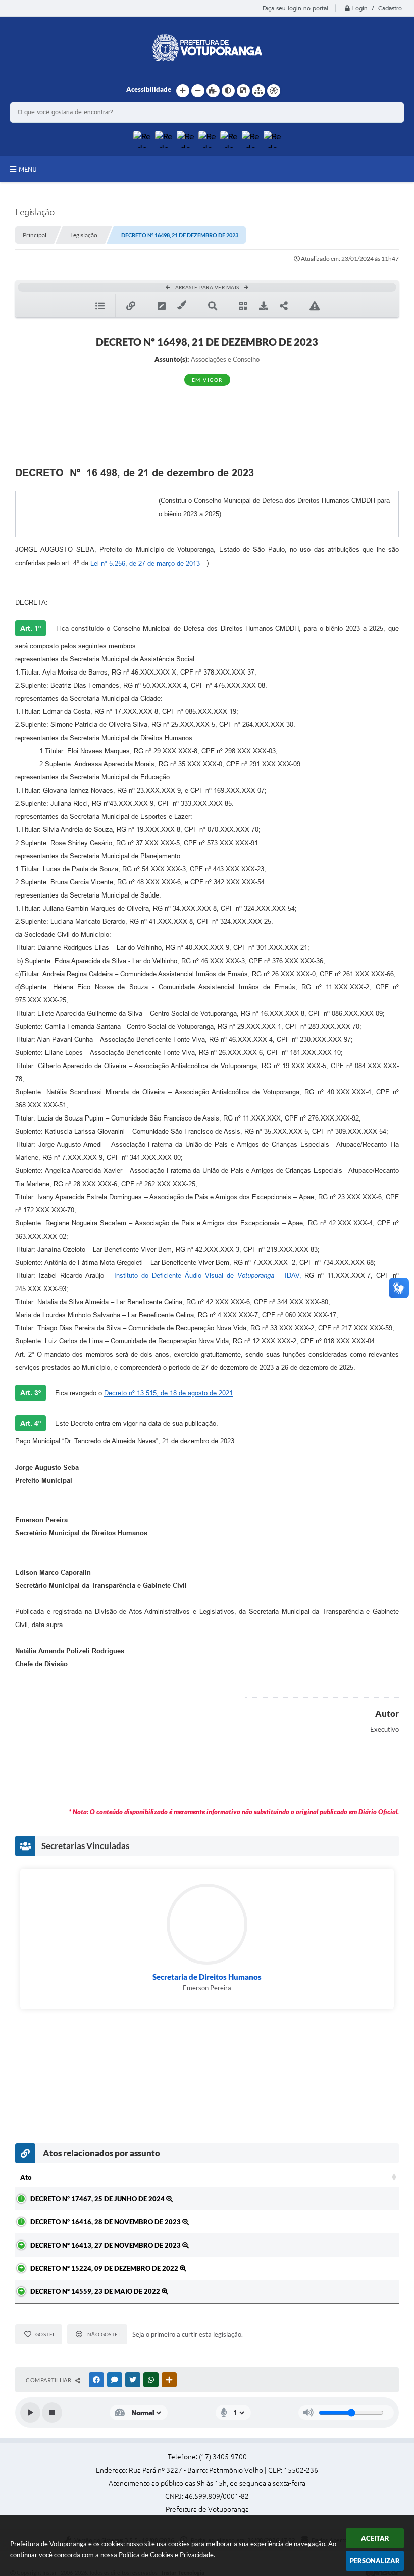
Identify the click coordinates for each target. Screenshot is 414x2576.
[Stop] (52, 2413)
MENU (28, 169)
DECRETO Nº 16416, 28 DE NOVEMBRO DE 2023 (106, 2222)
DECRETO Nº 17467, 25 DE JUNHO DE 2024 (98, 2199)
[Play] (30, 2413)
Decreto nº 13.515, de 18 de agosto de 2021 (168, 1393)
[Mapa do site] (258, 91)
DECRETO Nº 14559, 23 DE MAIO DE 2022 (96, 2291)
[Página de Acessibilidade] (274, 91)
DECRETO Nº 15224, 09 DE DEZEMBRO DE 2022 (105, 2268)
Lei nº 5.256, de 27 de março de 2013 (145, 563)
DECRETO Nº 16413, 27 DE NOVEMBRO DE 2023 (106, 2245)
